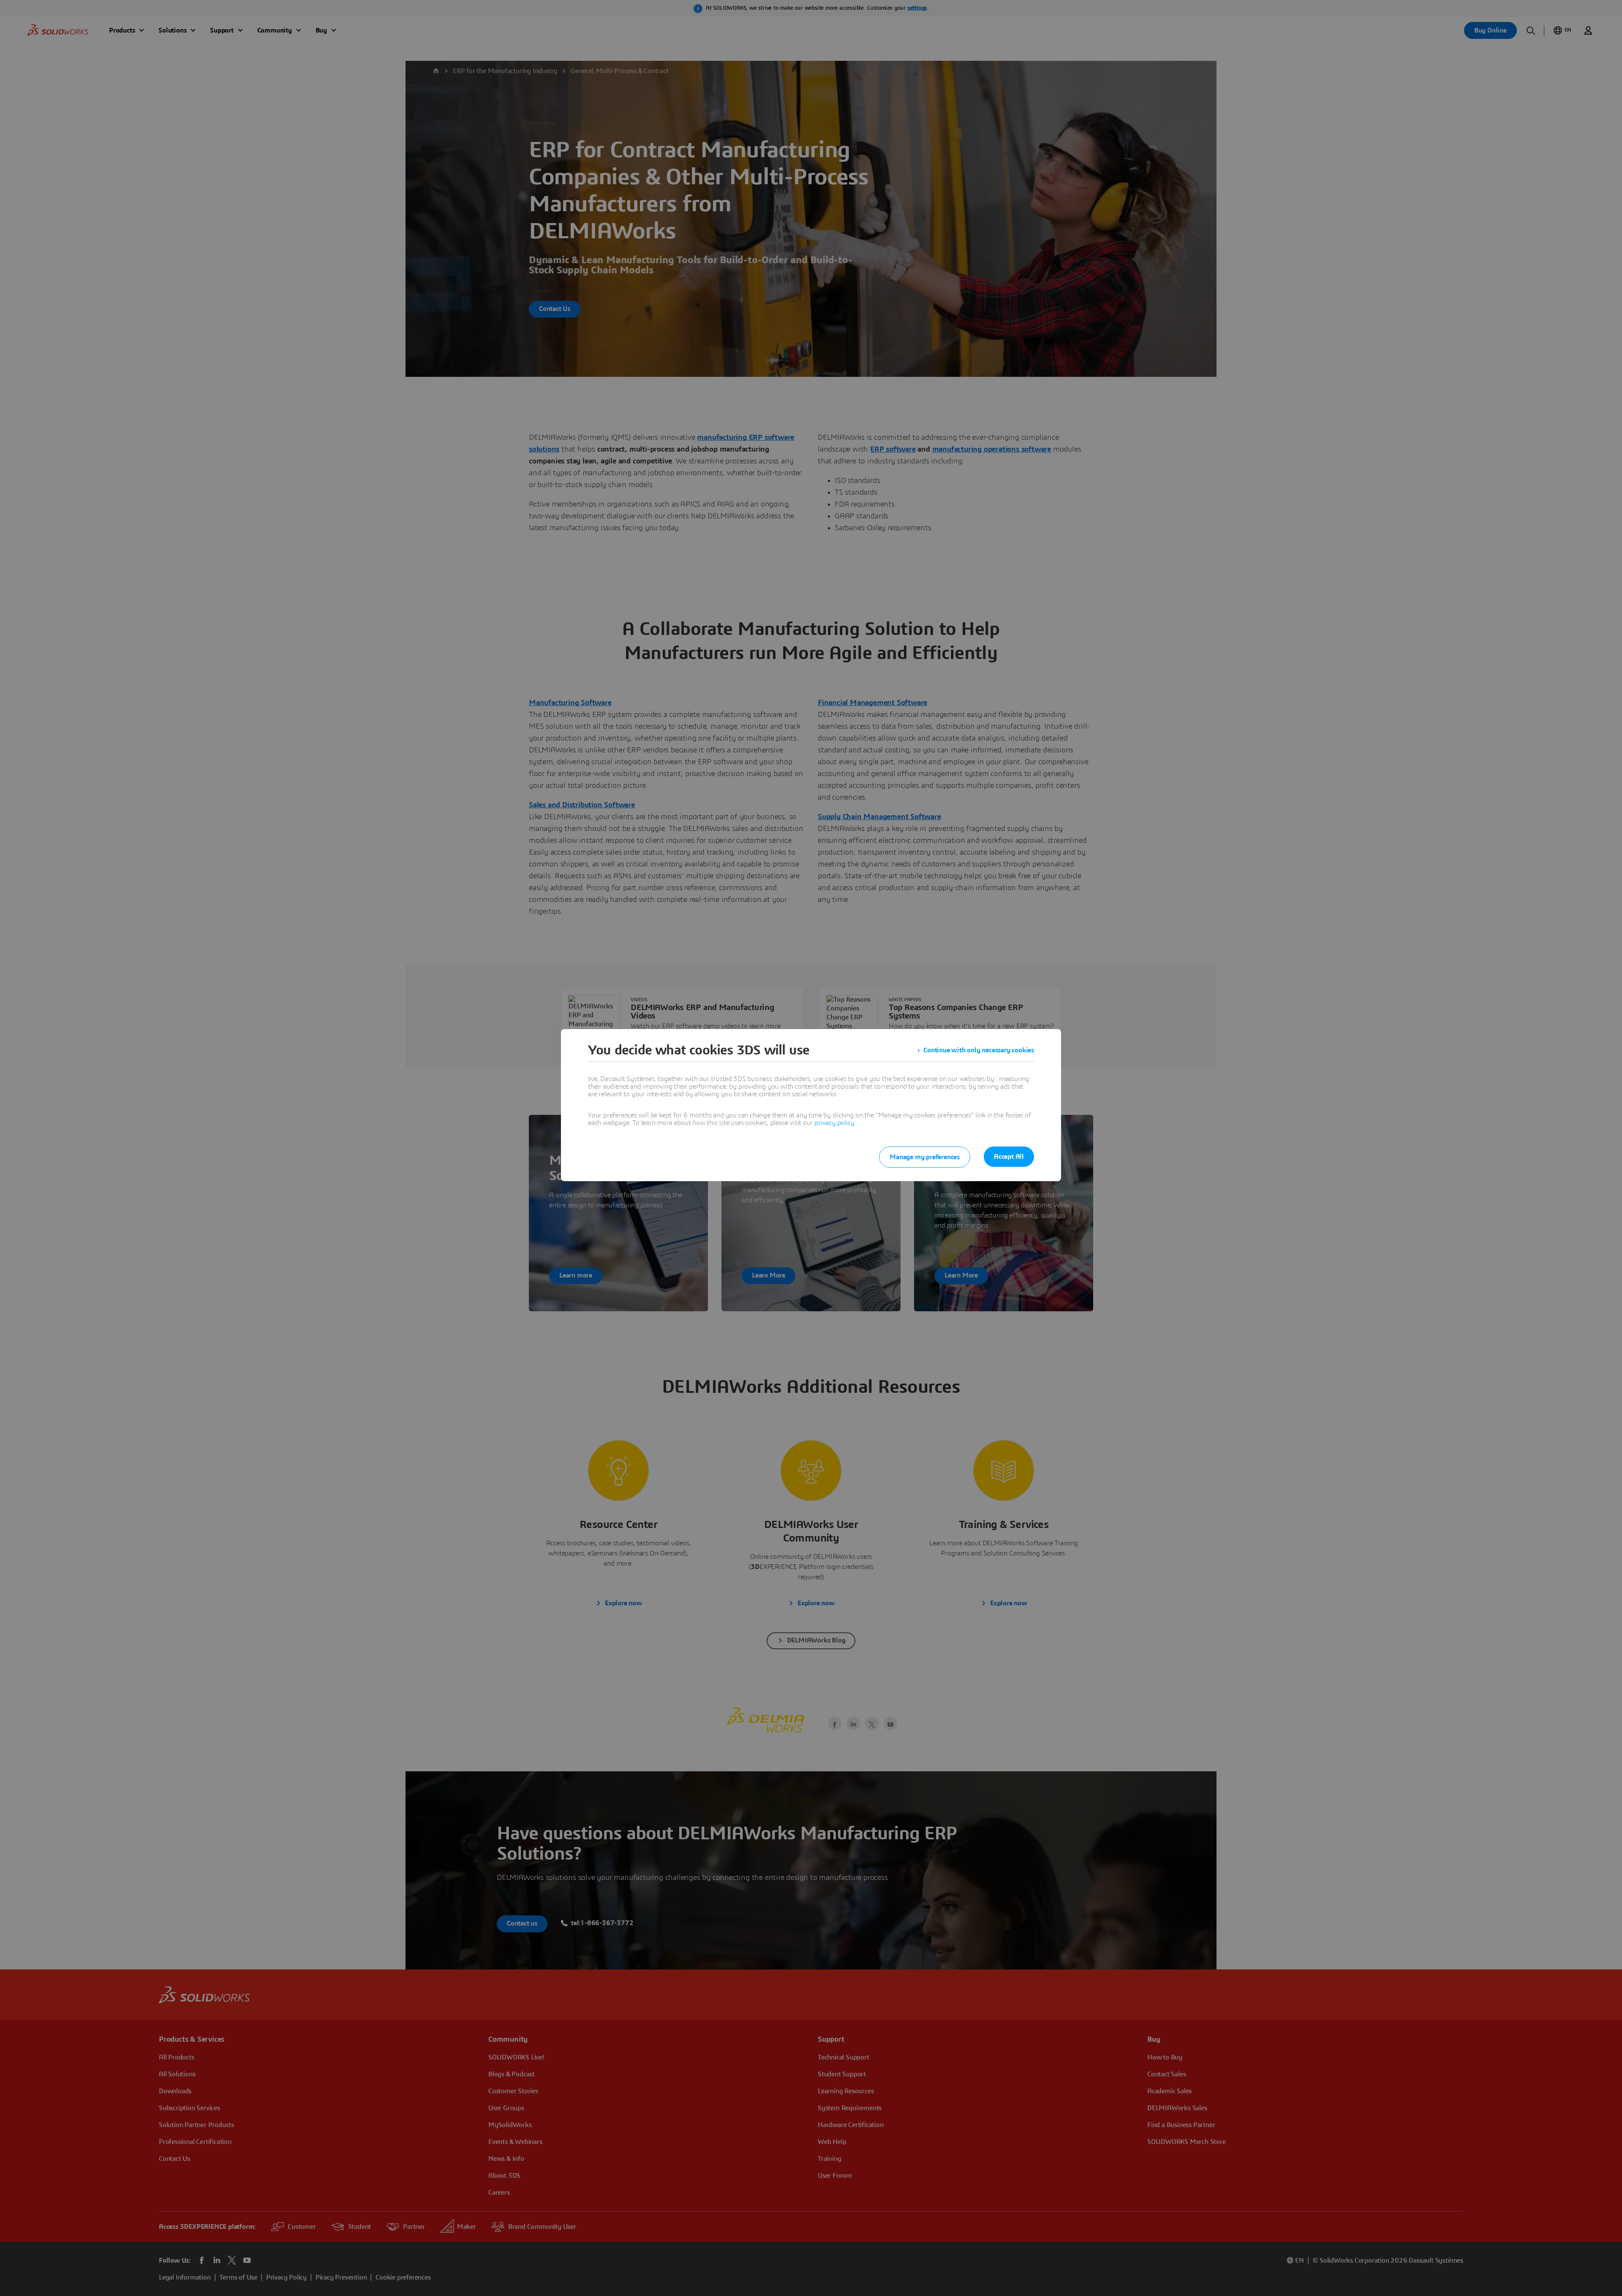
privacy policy (834, 1123)
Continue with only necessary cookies (979, 1050)
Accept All (1009, 1157)
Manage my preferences (925, 1157)
